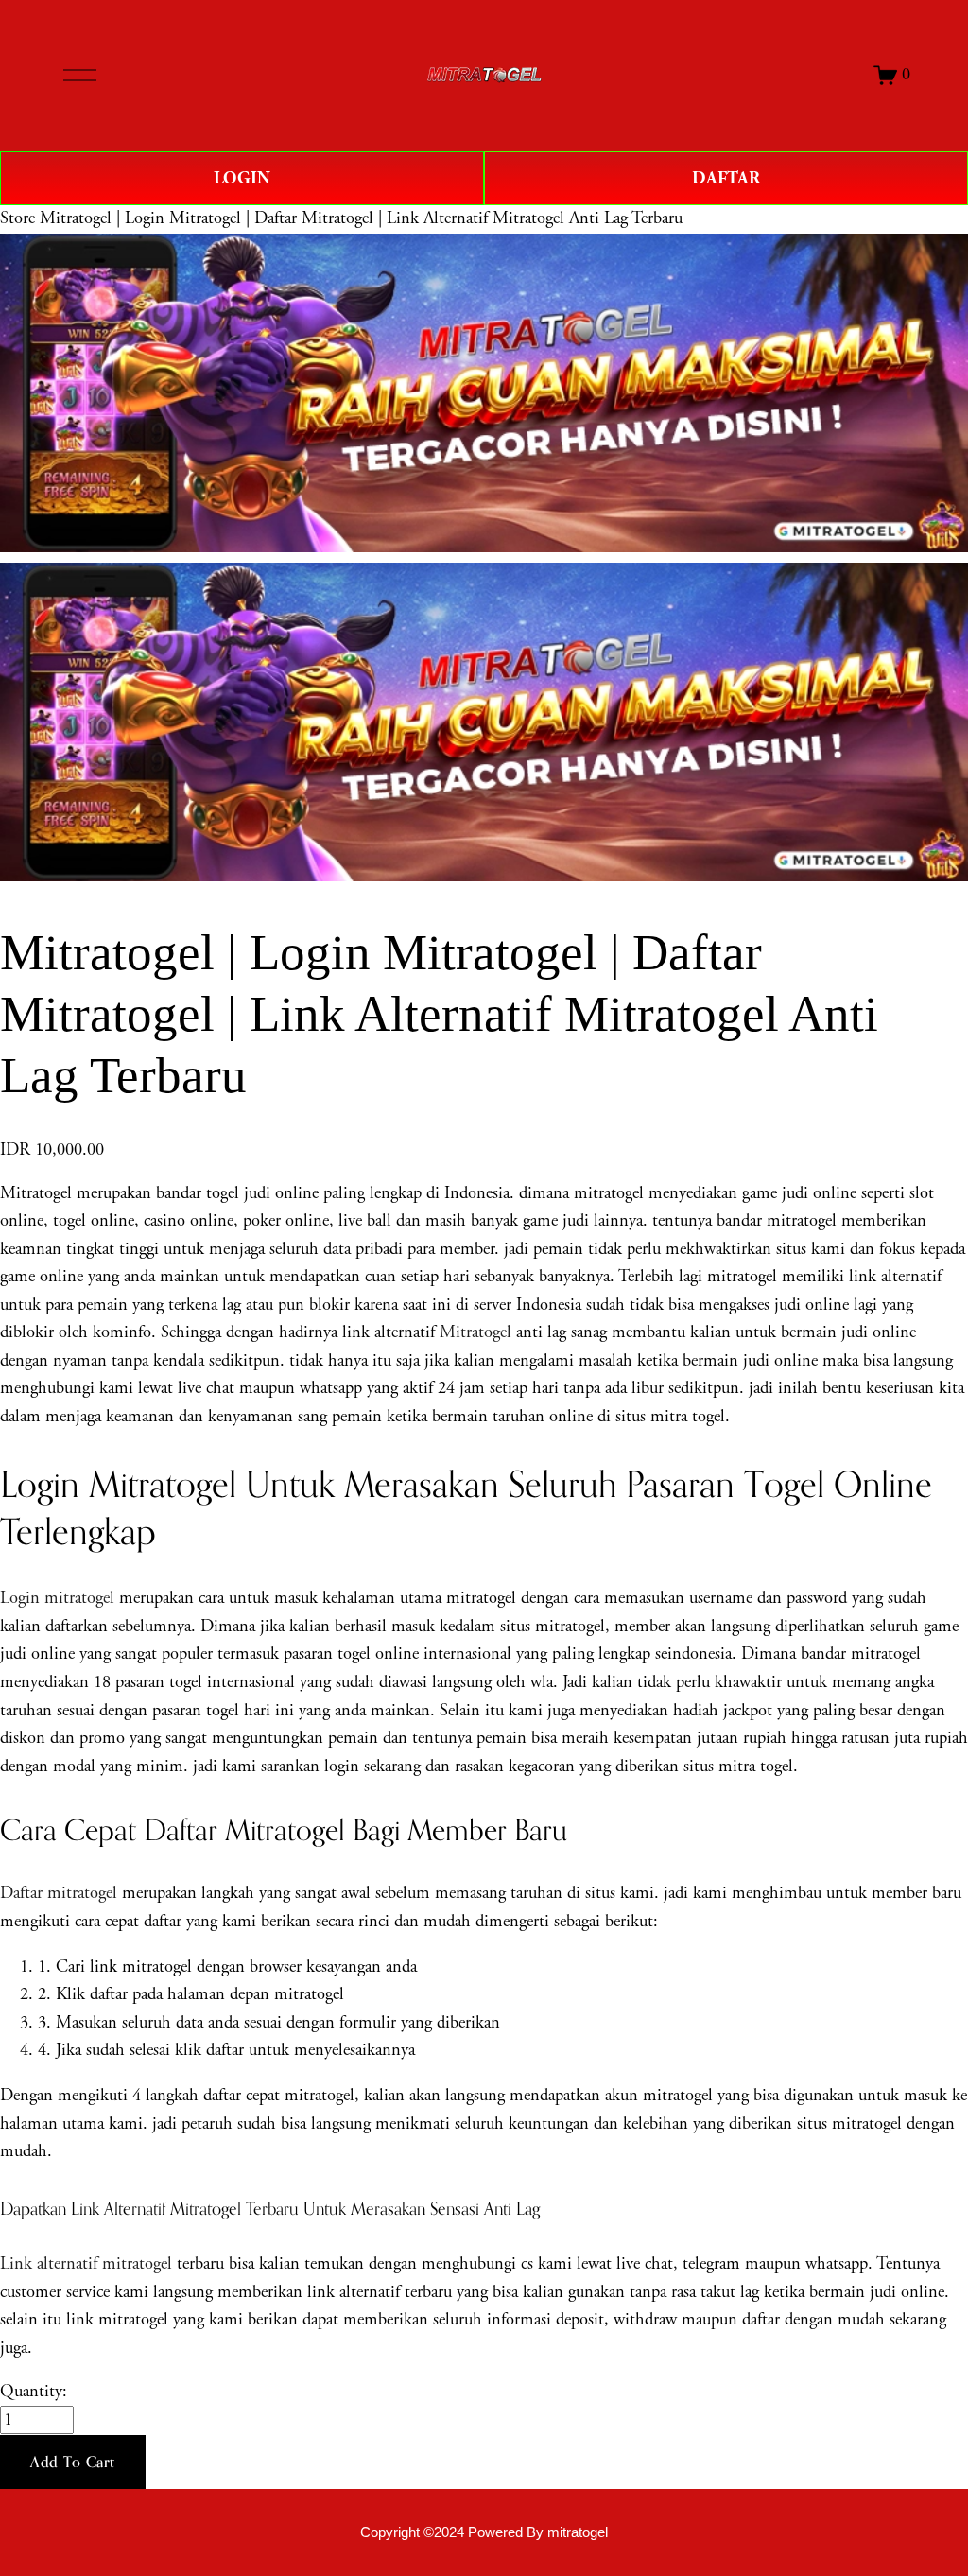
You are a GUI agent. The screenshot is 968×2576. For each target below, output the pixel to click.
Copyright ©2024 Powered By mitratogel (484, 2532)
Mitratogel (475, 1332)
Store (17, 218)
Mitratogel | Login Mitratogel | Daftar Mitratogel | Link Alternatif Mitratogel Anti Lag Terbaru (361, 218)
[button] (73, 2463)
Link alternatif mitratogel (86, 2264)
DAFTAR (726, 178)
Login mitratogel (57, 1598)
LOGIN (242, 178)
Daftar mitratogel (59, 1893)
